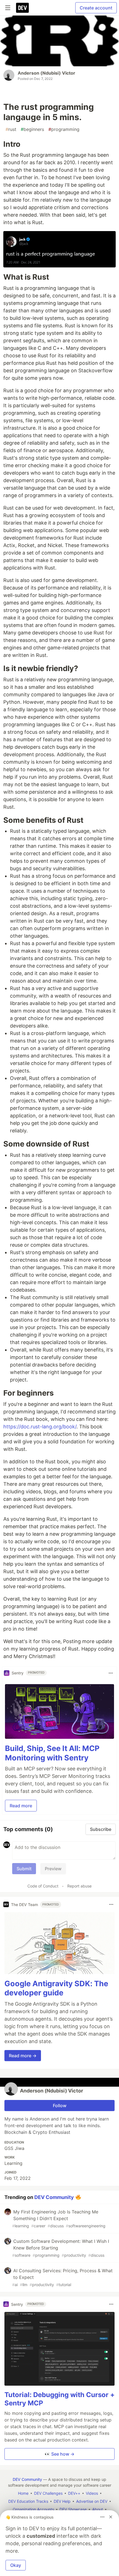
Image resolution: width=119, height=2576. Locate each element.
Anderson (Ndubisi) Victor (46, 73)
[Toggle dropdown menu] (111, 1673)
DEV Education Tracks (28, 2501)
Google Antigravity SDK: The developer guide (56, 1988)
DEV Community (54, 2197)
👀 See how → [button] (59, 2454)
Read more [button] (21, 1806)
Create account (96, 8)
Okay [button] (16, 2565)
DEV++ (74, 2493)
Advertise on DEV (92, 2501)
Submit (24, 1869)
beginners (32, 129)
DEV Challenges (48, 2493)
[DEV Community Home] (22, 8)
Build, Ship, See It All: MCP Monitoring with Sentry (52, 1753)
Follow (60, 2106)
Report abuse (79, 1886)
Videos (92, 2493)
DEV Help (62, 2501)
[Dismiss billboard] (111, 2517)
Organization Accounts (33, 2509)
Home (23, 2493)
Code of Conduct (43, 1886)
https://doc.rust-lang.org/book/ (40, 1427)
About (98, 2509)
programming (64, 129)
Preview (53, 1869)
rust (11, 129)
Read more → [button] (23, 2056)
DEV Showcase (73, 2509)
